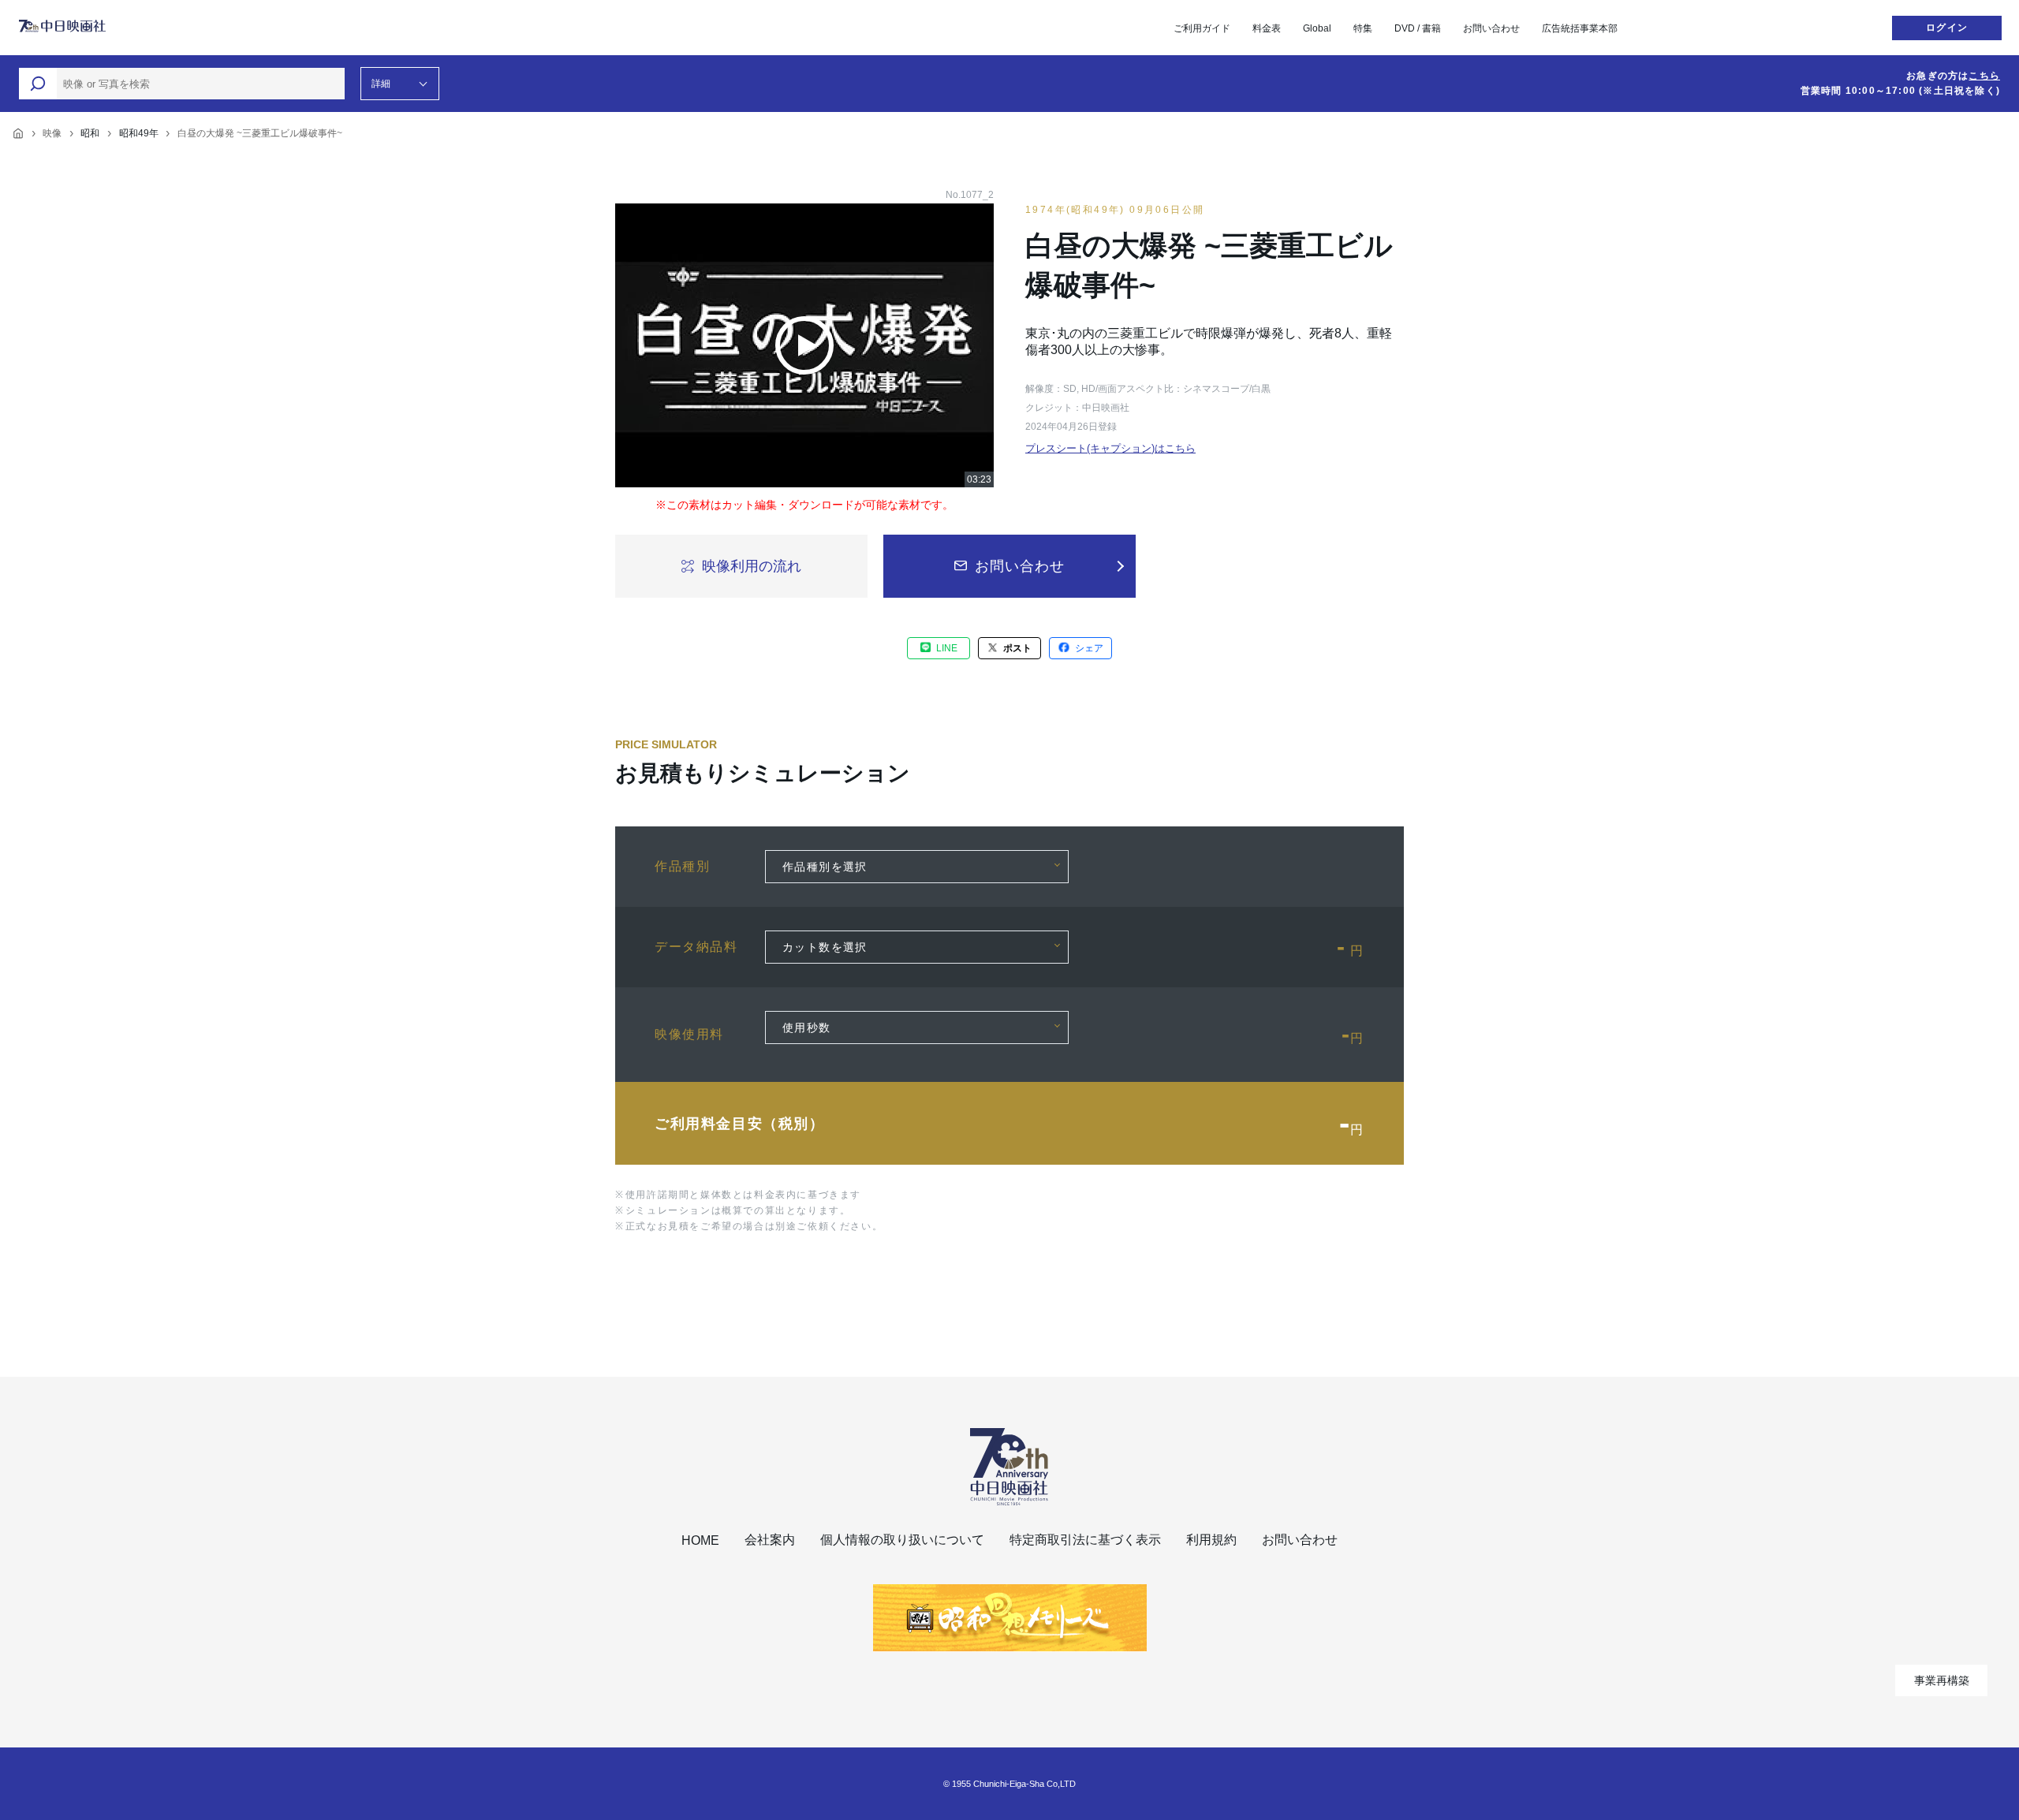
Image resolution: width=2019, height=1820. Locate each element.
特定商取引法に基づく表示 (1085, 1540)
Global (1317, 28)
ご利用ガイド (1202, 28)
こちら (1984, 76)
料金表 (1267, 28)
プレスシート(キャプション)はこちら (1110, 448)
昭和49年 (139, 133)
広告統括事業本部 (1580, 28)
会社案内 (770, 1540)
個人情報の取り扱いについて (902, 1540)
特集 (1363, 28)
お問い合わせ (1491, 28)
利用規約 (1211, 1540)
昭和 (90, 133)
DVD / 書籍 (1418, 28)
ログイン (1947, 28)
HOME (700, 1540)
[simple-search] (38, 84)
